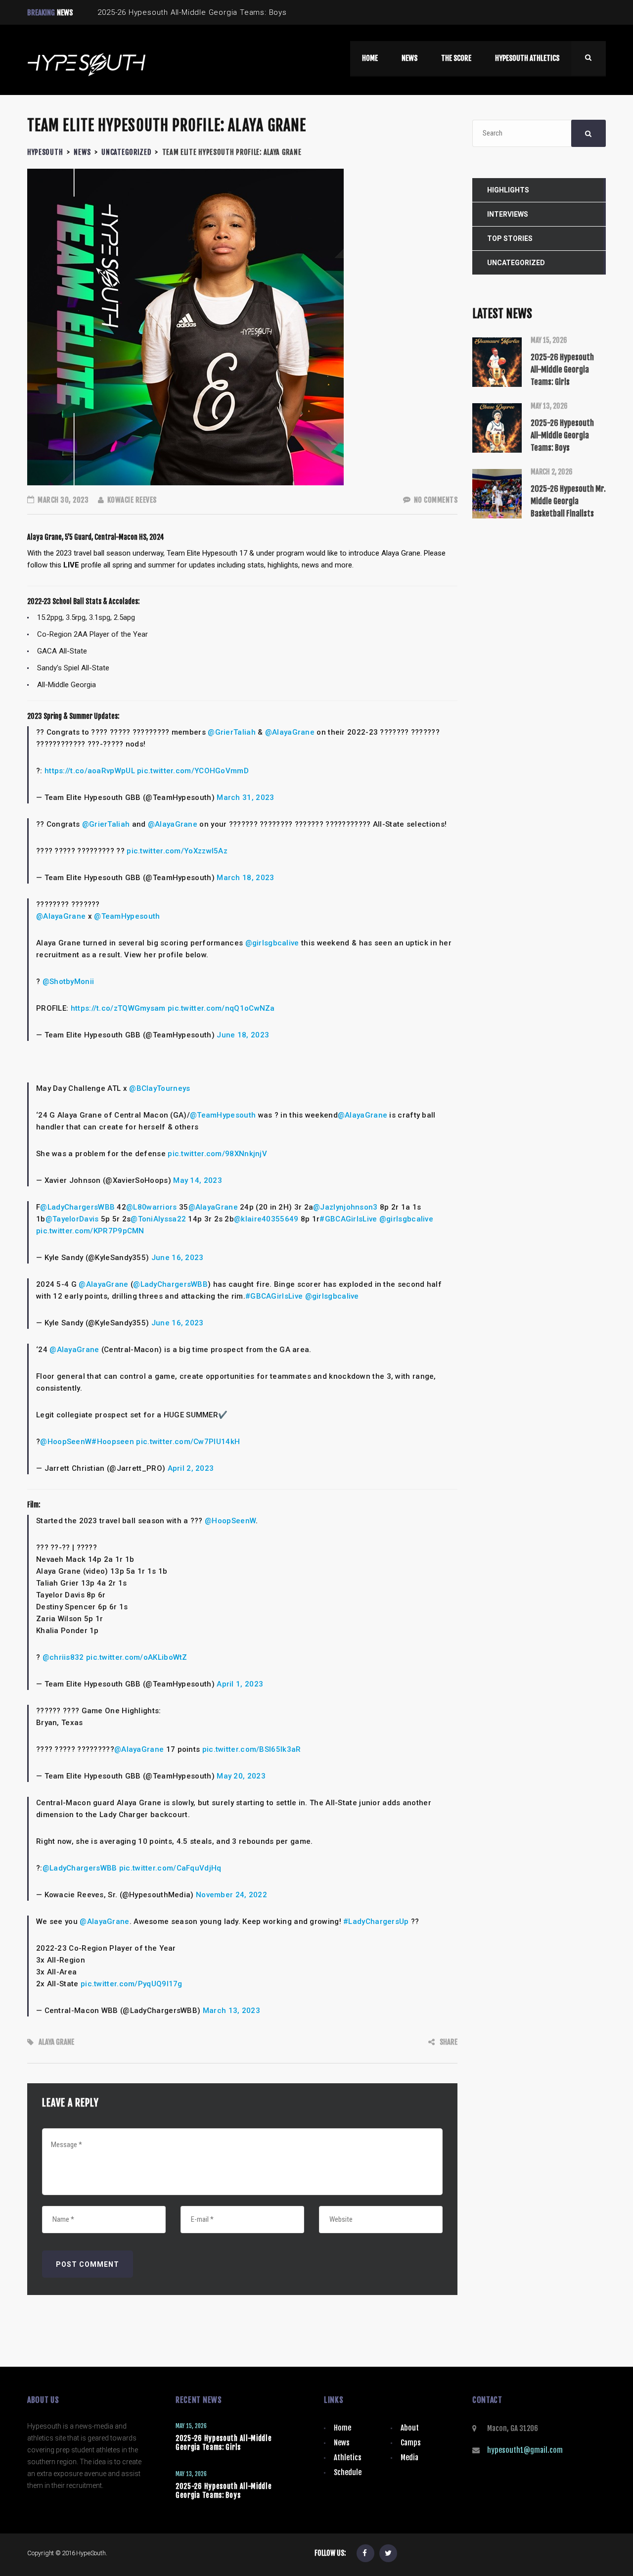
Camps (411, 2443)
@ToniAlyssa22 (158, 1219)
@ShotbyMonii (68, 982)
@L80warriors (152, 1207)
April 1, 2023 (240, 1684)
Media (409, 2458)
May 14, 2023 (198, 1180)
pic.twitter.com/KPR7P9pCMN (90, 1231)
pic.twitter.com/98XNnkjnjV (217, 1154)
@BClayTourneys (159, 1088)
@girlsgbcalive (272, 943)
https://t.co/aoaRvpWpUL (90, 771)
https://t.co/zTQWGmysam (118, 1008)
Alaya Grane (56, 2042)
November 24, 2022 (231, 1895)
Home (342, 2428)
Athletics (348, 2458)
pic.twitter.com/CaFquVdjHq (170, 1868)
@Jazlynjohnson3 (345, 1207)
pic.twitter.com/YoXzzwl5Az (177, 851)
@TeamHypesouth (127, 916)
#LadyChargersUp (376, 1921)
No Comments (435, 500)
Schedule (348, 2472)
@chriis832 (63, 1657)
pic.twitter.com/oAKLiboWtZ (137, 1657)
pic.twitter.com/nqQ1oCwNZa (221, 1008)
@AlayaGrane (290, 732)
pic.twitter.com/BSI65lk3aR (252, 1749)
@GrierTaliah (232, 732)
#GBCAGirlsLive (348, 1219)
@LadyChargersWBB (77, 1207)
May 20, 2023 (241, 1776)
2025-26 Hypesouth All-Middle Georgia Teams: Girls (224, 2443)
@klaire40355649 (266, 1219)
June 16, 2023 (178, 1258)
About (410, 2428)
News (342, 2443)
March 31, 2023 (245, 797)
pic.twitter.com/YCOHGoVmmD (193, 771)
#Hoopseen (113, 1442)
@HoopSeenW (66, 1442)
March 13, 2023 (231, 2011)
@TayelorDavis (72, 1219)
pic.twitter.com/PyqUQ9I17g (132, 1984)
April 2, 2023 (191, 1468)
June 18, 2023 (243, 1035)
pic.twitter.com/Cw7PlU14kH (188, 1442)
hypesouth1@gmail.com (525, 2450)
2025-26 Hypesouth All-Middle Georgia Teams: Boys (224, 2491)
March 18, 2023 (245, 878)
